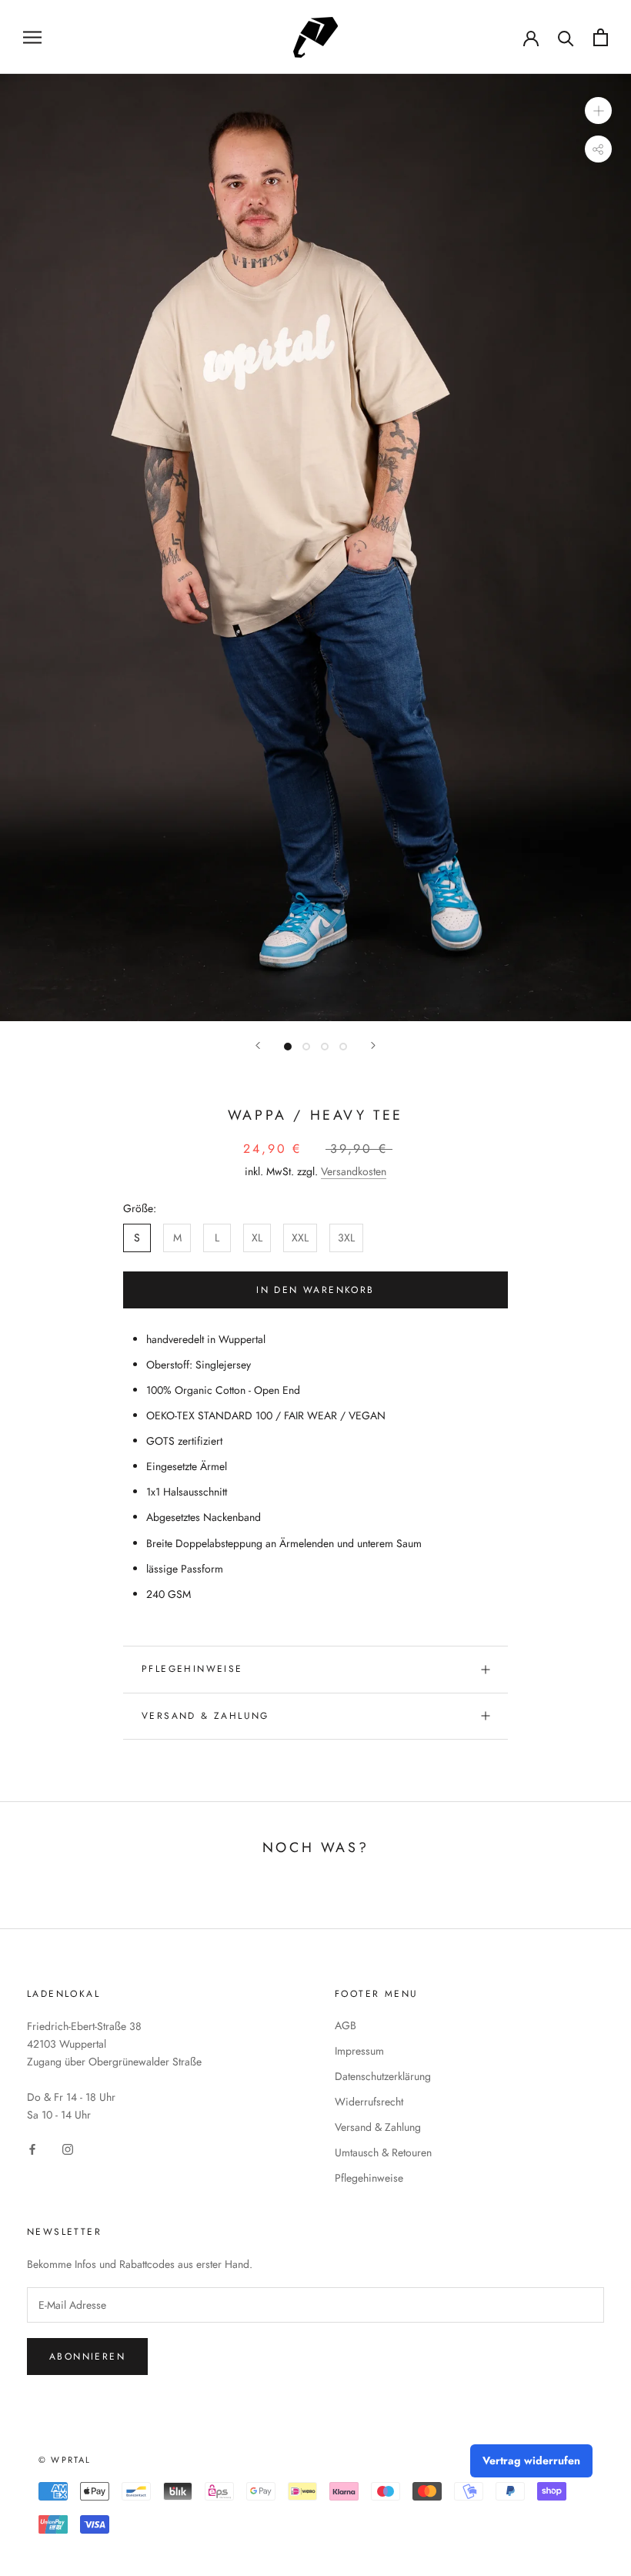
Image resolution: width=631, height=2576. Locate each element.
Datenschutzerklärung (383, 2076)
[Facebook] (32, 2149)
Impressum (359, 2051)
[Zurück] (258, 1045)
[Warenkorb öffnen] (601, 37)
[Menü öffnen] (32, 37)
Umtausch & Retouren (383, 2152)
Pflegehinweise (192, 1669)
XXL (300, 1238)
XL (257, 1238)
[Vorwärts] (373, 1045)
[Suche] (566, 37)
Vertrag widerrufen (531, 2460)
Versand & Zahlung (205, 1716)
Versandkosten (354, 1171)
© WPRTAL (65, 2460)
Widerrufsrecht (369, 2102)
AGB (346, 2025)
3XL (346, 1238)
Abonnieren (87, 2357)
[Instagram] (68, 2149)
